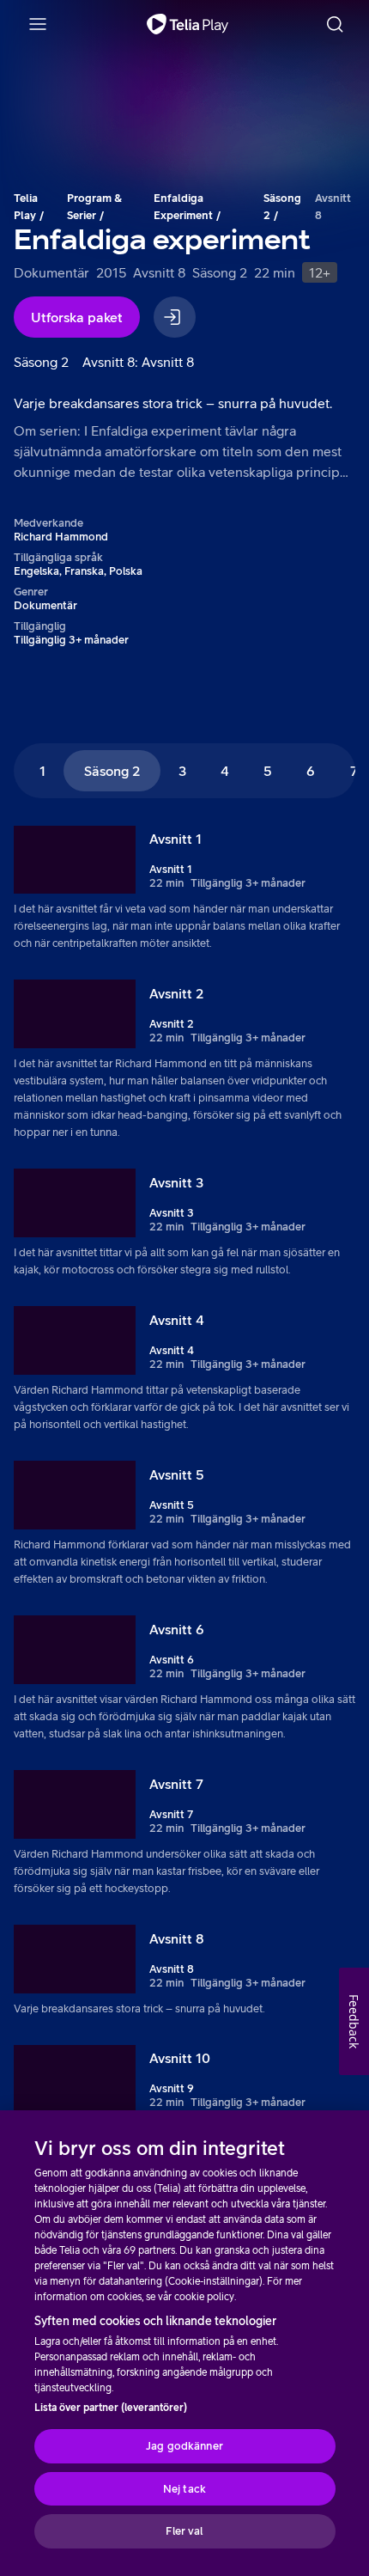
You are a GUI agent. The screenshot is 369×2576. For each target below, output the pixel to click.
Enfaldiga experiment (183, 207)
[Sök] (335, 24)
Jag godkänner (184, 2446)
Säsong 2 (282, 207)
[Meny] (38, 24)
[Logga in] (175, 317)
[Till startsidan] (188, 24)
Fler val (184, 2531)
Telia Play (26, 207)
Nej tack (184, 2489)
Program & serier (94, 207)
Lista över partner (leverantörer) (111, 2408)
